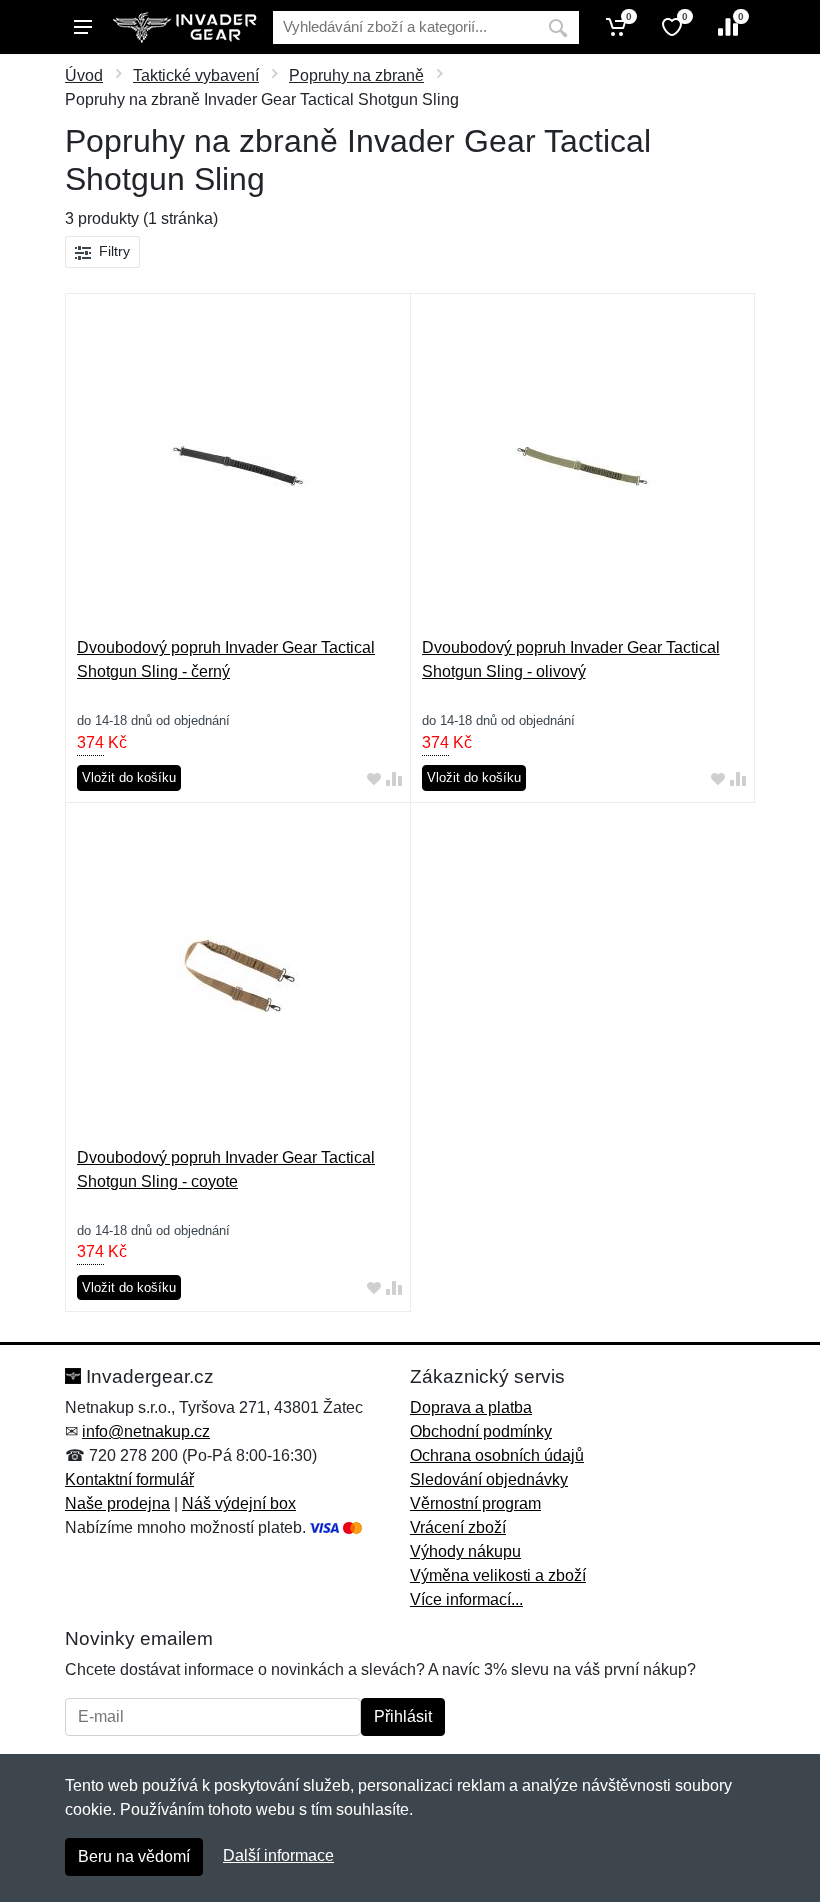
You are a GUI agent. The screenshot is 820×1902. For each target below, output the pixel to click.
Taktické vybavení (196, 75)
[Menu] (83, 27)
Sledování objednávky (489, 1479)
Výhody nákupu (465, 1551)
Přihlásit (403, 1716)
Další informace (278, 1855)
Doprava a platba (471, 1407)
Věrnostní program (475, 1503)
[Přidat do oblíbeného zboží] (374, 778)
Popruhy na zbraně (356, 75)
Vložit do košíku (129, 777)
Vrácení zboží (458, 1527)
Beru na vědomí (134, 1856)
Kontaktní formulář (129, 1479)
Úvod (84, 75)
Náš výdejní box (239, 1503)
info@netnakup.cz (146, 1431)
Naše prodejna (117, 1503)
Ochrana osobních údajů (497, 1455)
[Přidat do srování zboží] (394, 778)
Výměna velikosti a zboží (498, 1575)
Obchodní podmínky (481, 1431)
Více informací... (466, 1599)
